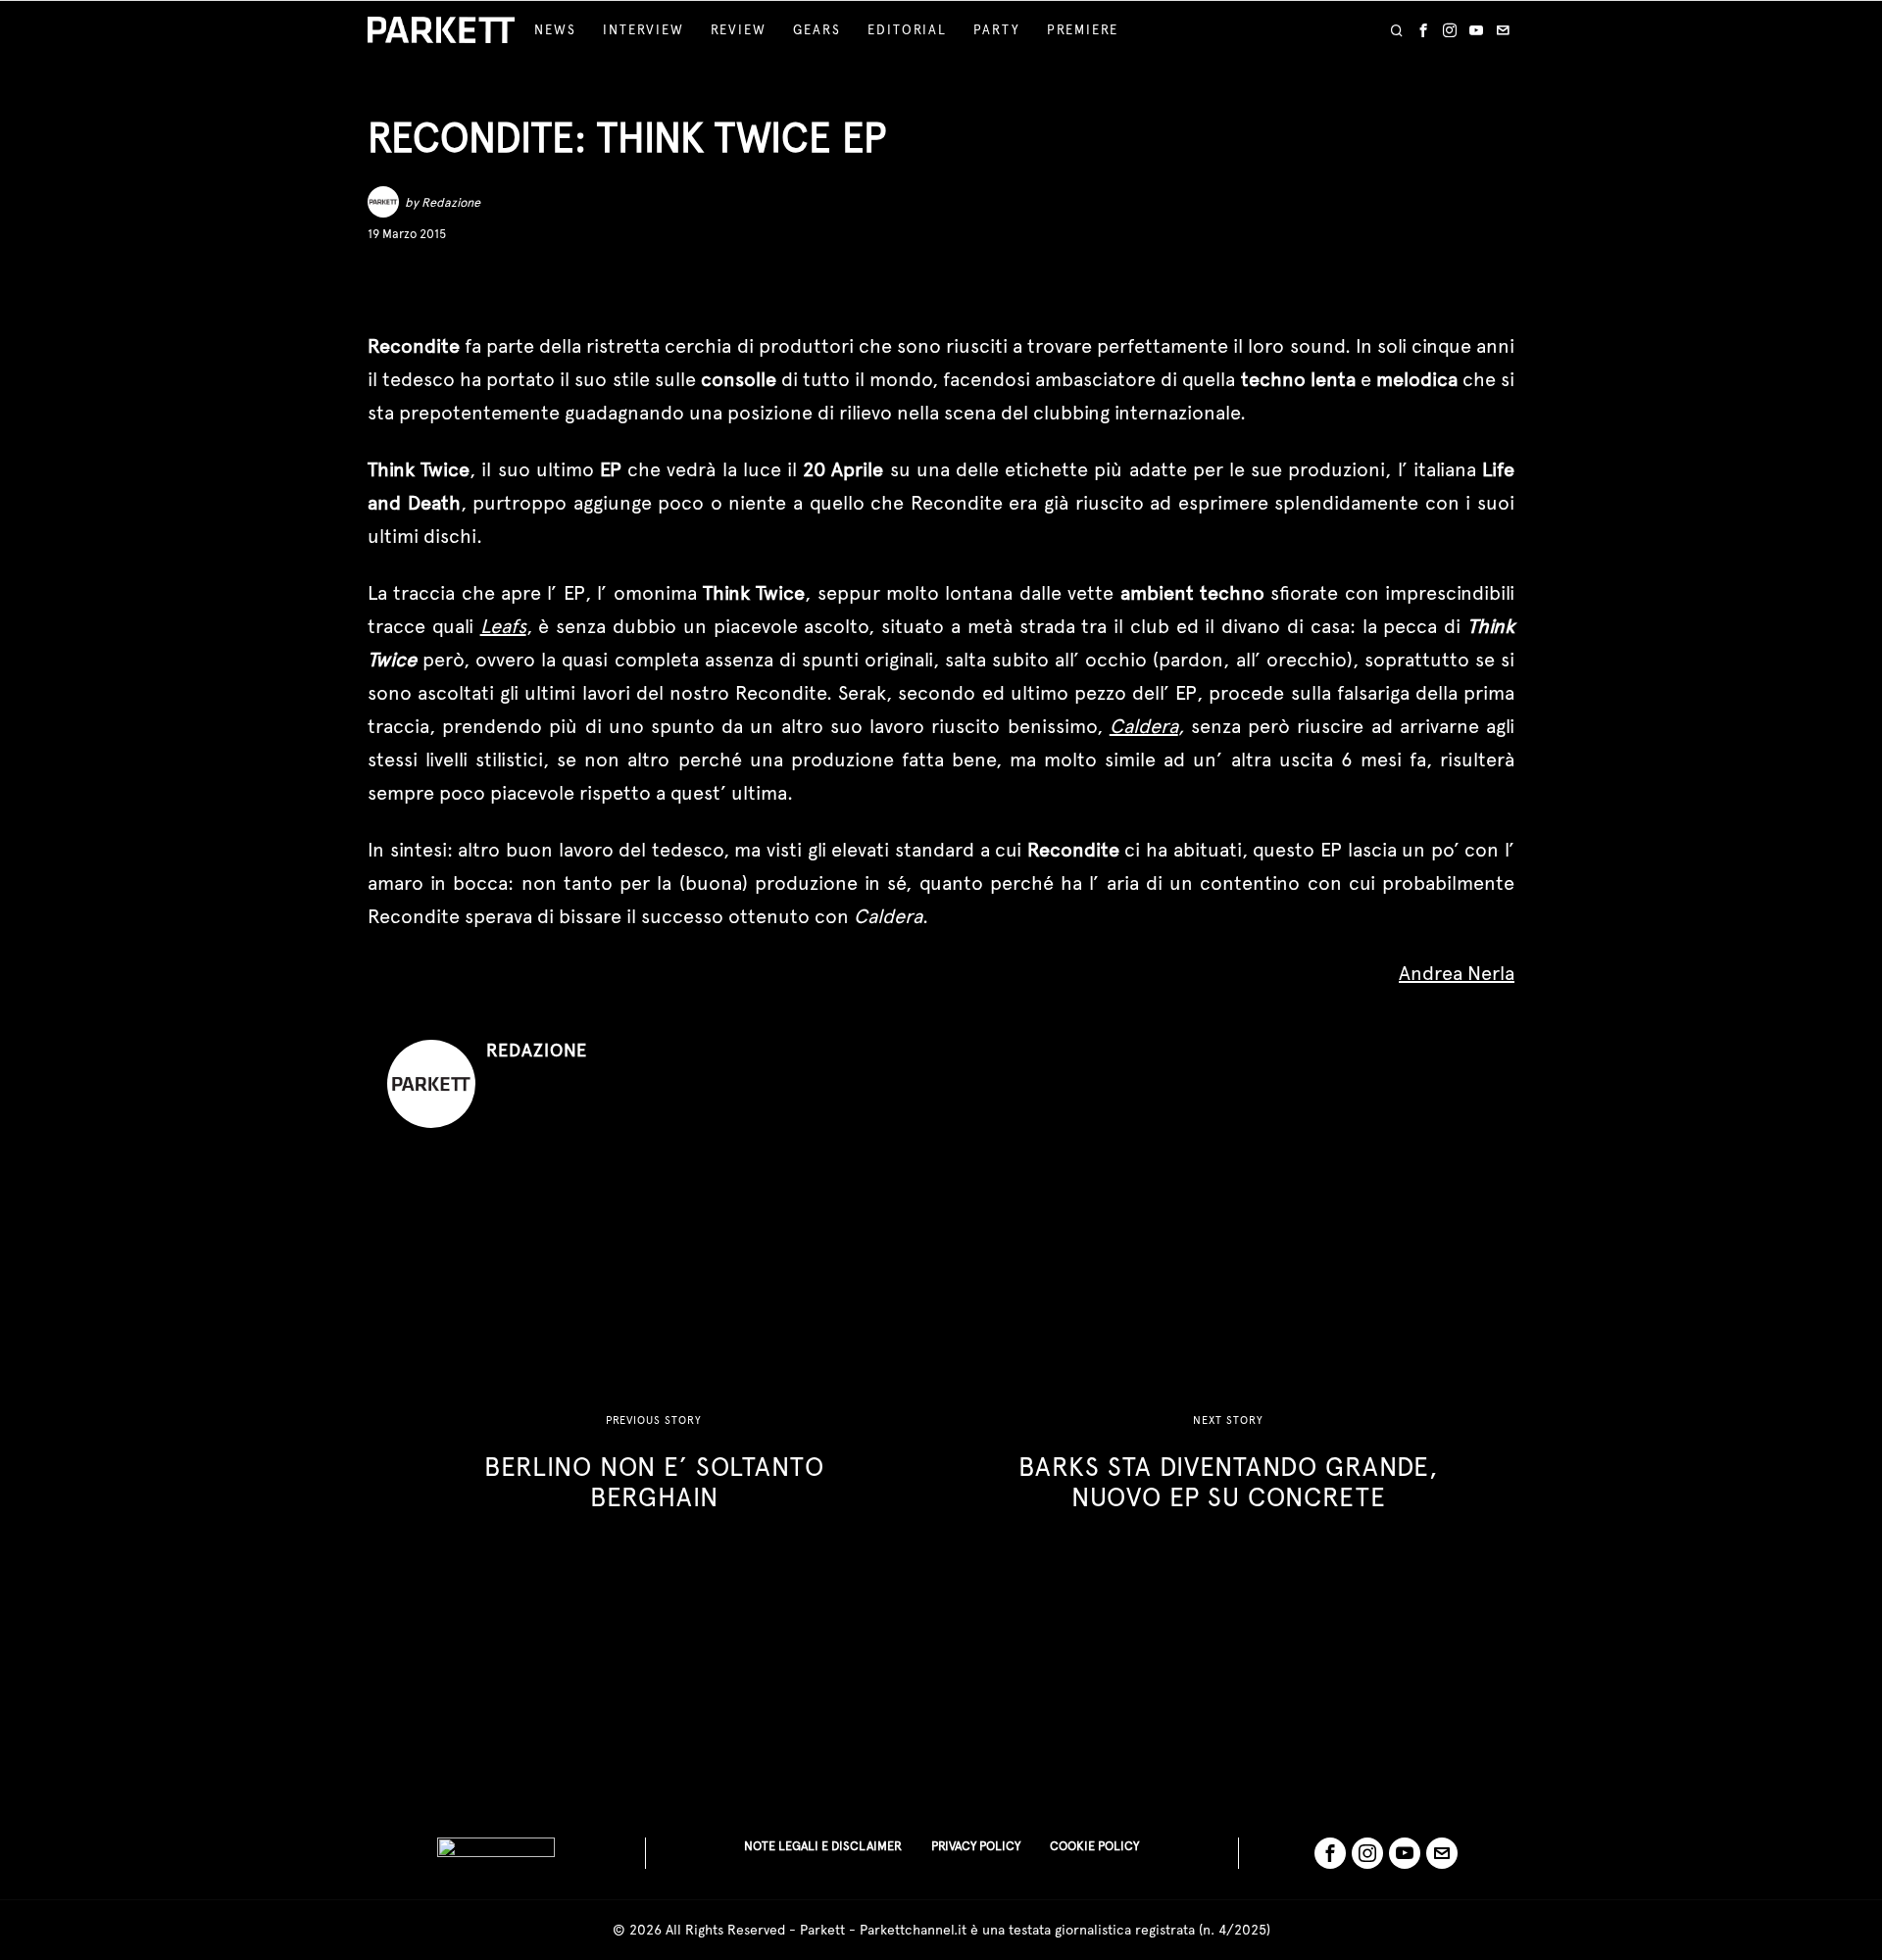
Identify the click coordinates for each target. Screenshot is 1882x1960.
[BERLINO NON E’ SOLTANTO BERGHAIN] (654, 1463)
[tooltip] (1423, 30)
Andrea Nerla (1457, 973)
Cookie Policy (1094, 1846)
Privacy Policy (976, 1846)
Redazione (451, 202)
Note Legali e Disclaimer (823, 1846)
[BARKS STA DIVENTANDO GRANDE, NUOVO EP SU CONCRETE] (1228, 1463)
